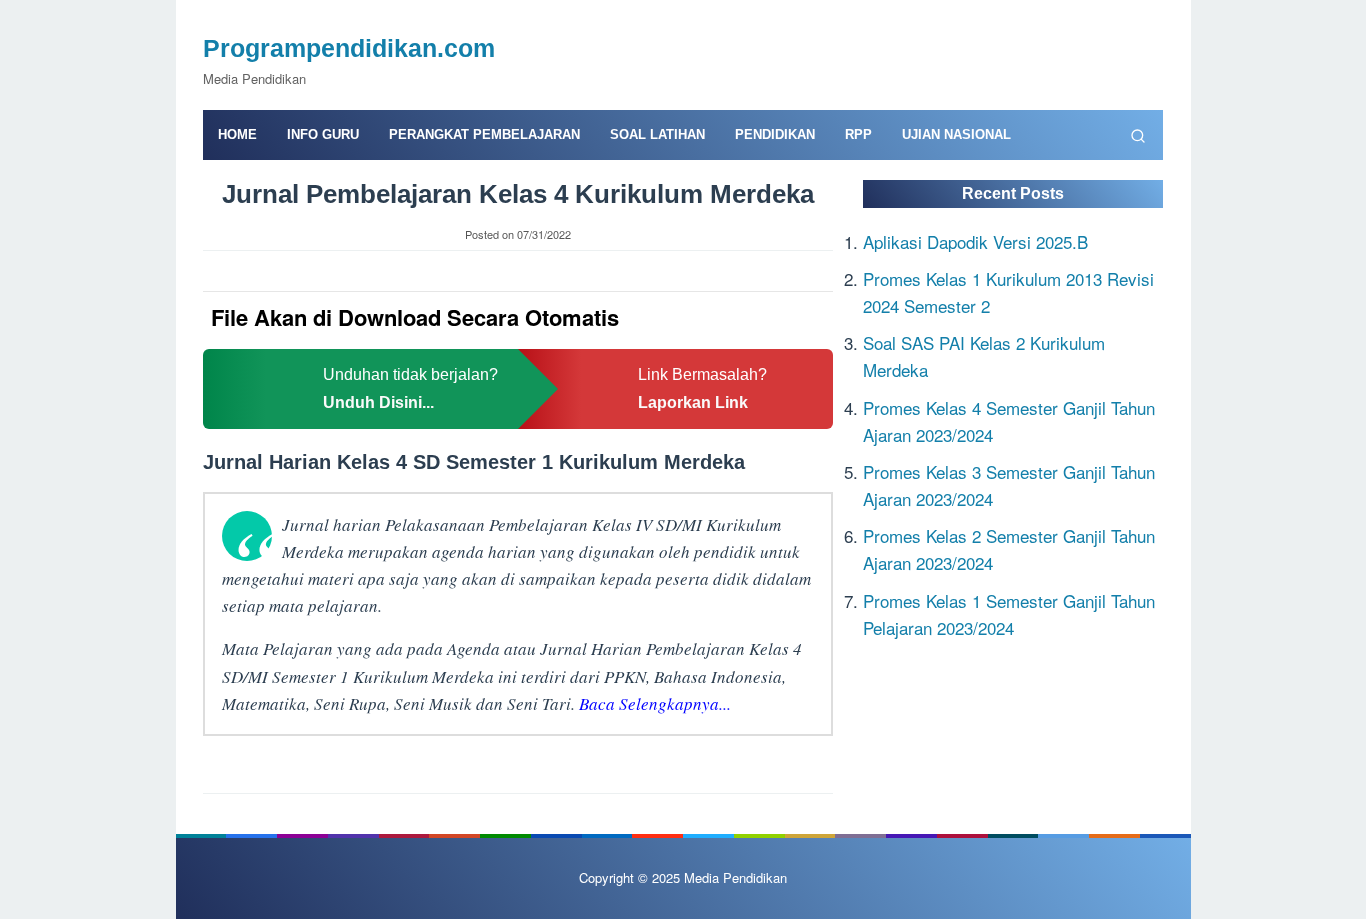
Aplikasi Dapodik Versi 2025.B (975, 240)
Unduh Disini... (378, 402)
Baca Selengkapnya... (655, 703)
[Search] (1138, 135)
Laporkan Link (693, 402)
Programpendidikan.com (349, 48)
